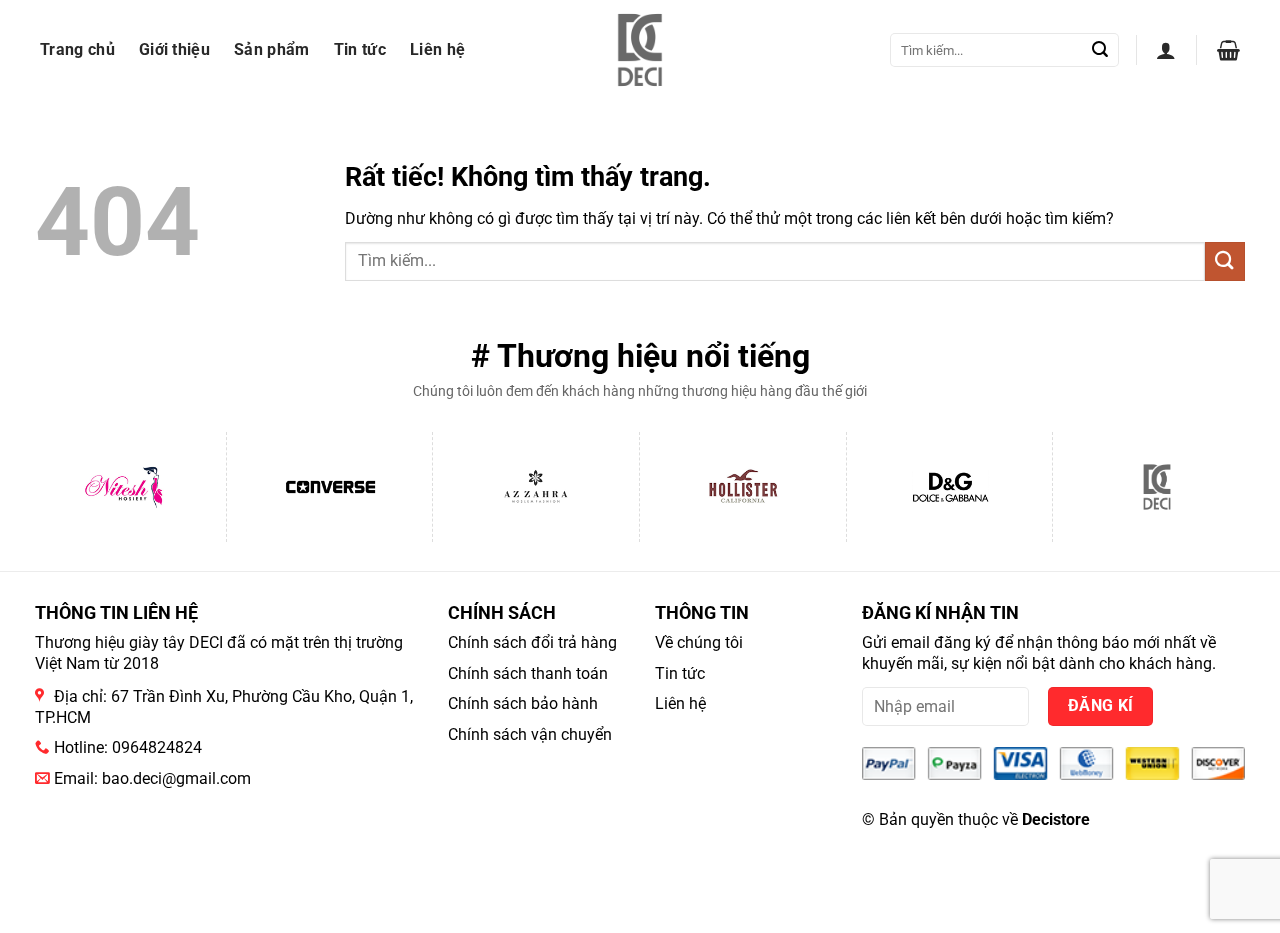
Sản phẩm (272, 49)
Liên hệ (437, 49)
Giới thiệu (174, 49)
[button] (1166, 50)
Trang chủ (77, 49)
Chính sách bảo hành (523, 703)
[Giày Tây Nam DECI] (640, 50)
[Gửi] (1100, 50)
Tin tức (360, 49)
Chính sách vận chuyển (530, 734)
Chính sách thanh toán (528, 673)
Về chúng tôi (699, 642)
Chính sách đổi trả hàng (532, 642)
